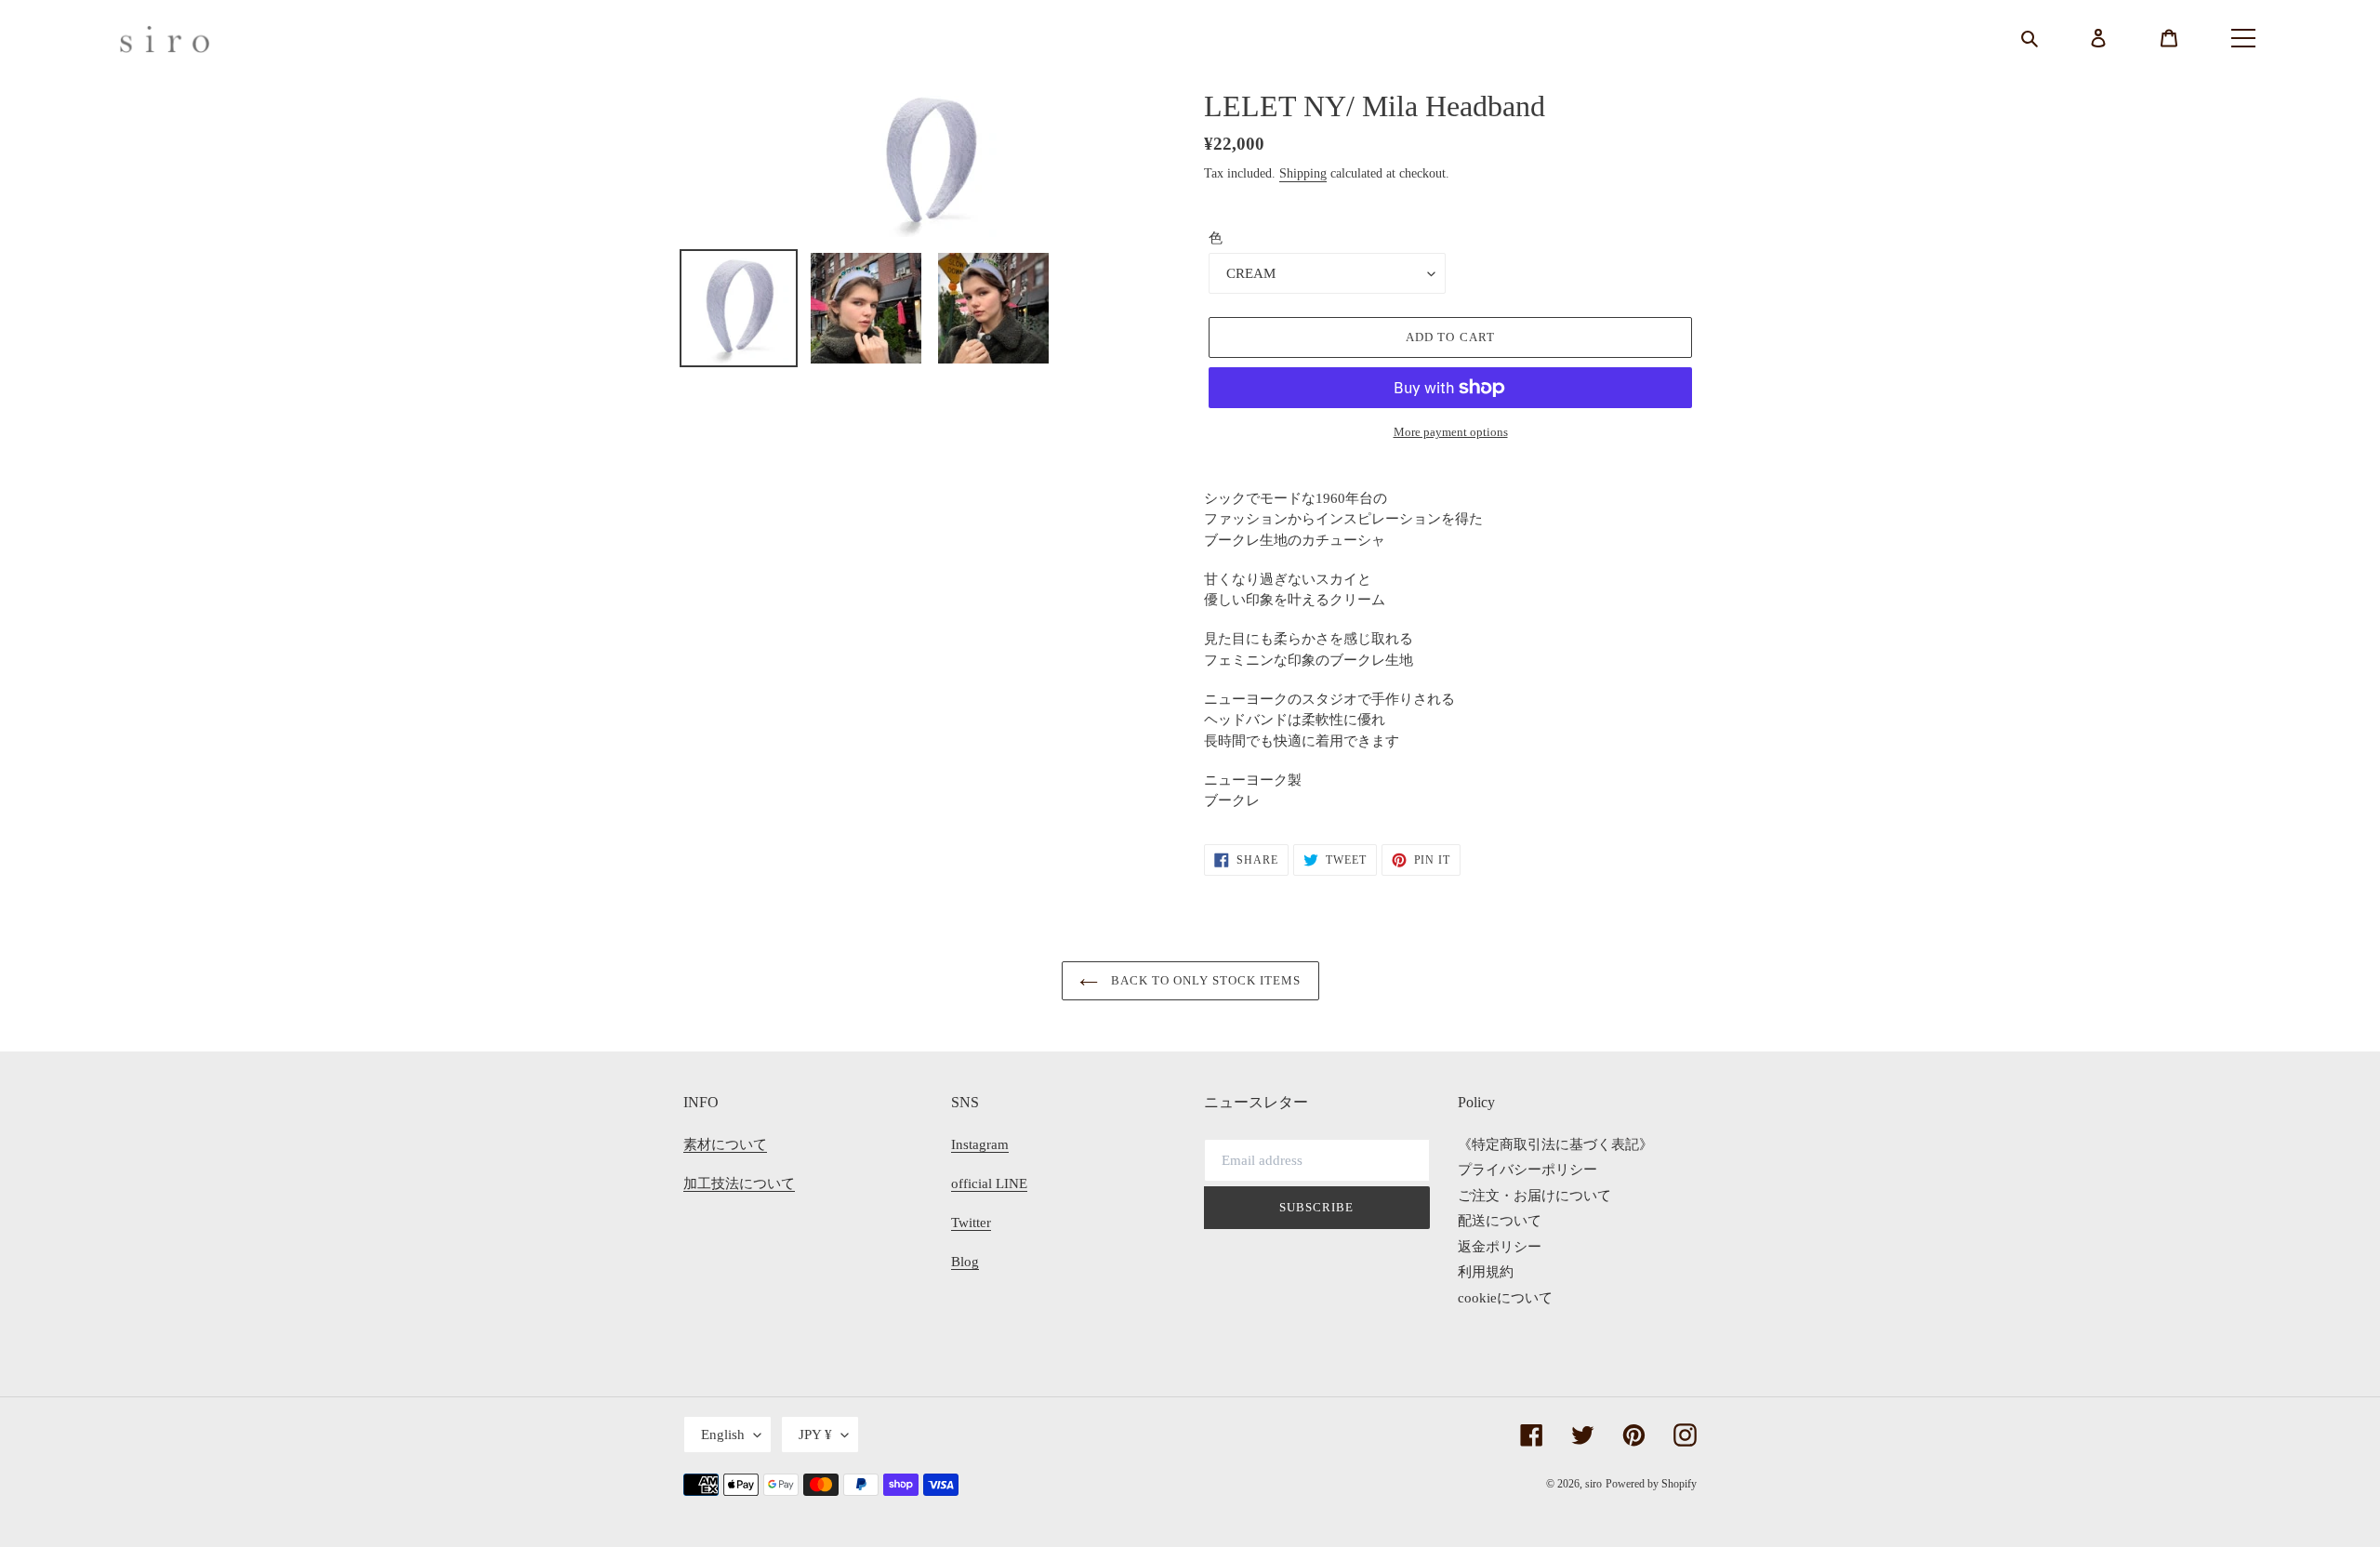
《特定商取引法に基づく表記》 (1555, 1144)
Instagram (980, 1144)
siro (1593, 1484)
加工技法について (739, 1183)
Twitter (971, 1223)
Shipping (1303, 173)
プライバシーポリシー (1527, 1170)
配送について (1500, 1221)
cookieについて (1505, 1298)
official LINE (989, 1183)
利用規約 (1486, 1272)
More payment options (1451, 432)
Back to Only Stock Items (1204, 980)
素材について (725, 1144)
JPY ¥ (815, 1435)
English (723, 1435)
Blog (965, 1262)
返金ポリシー (1500, 1247)
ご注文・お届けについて (1534, 1196)
